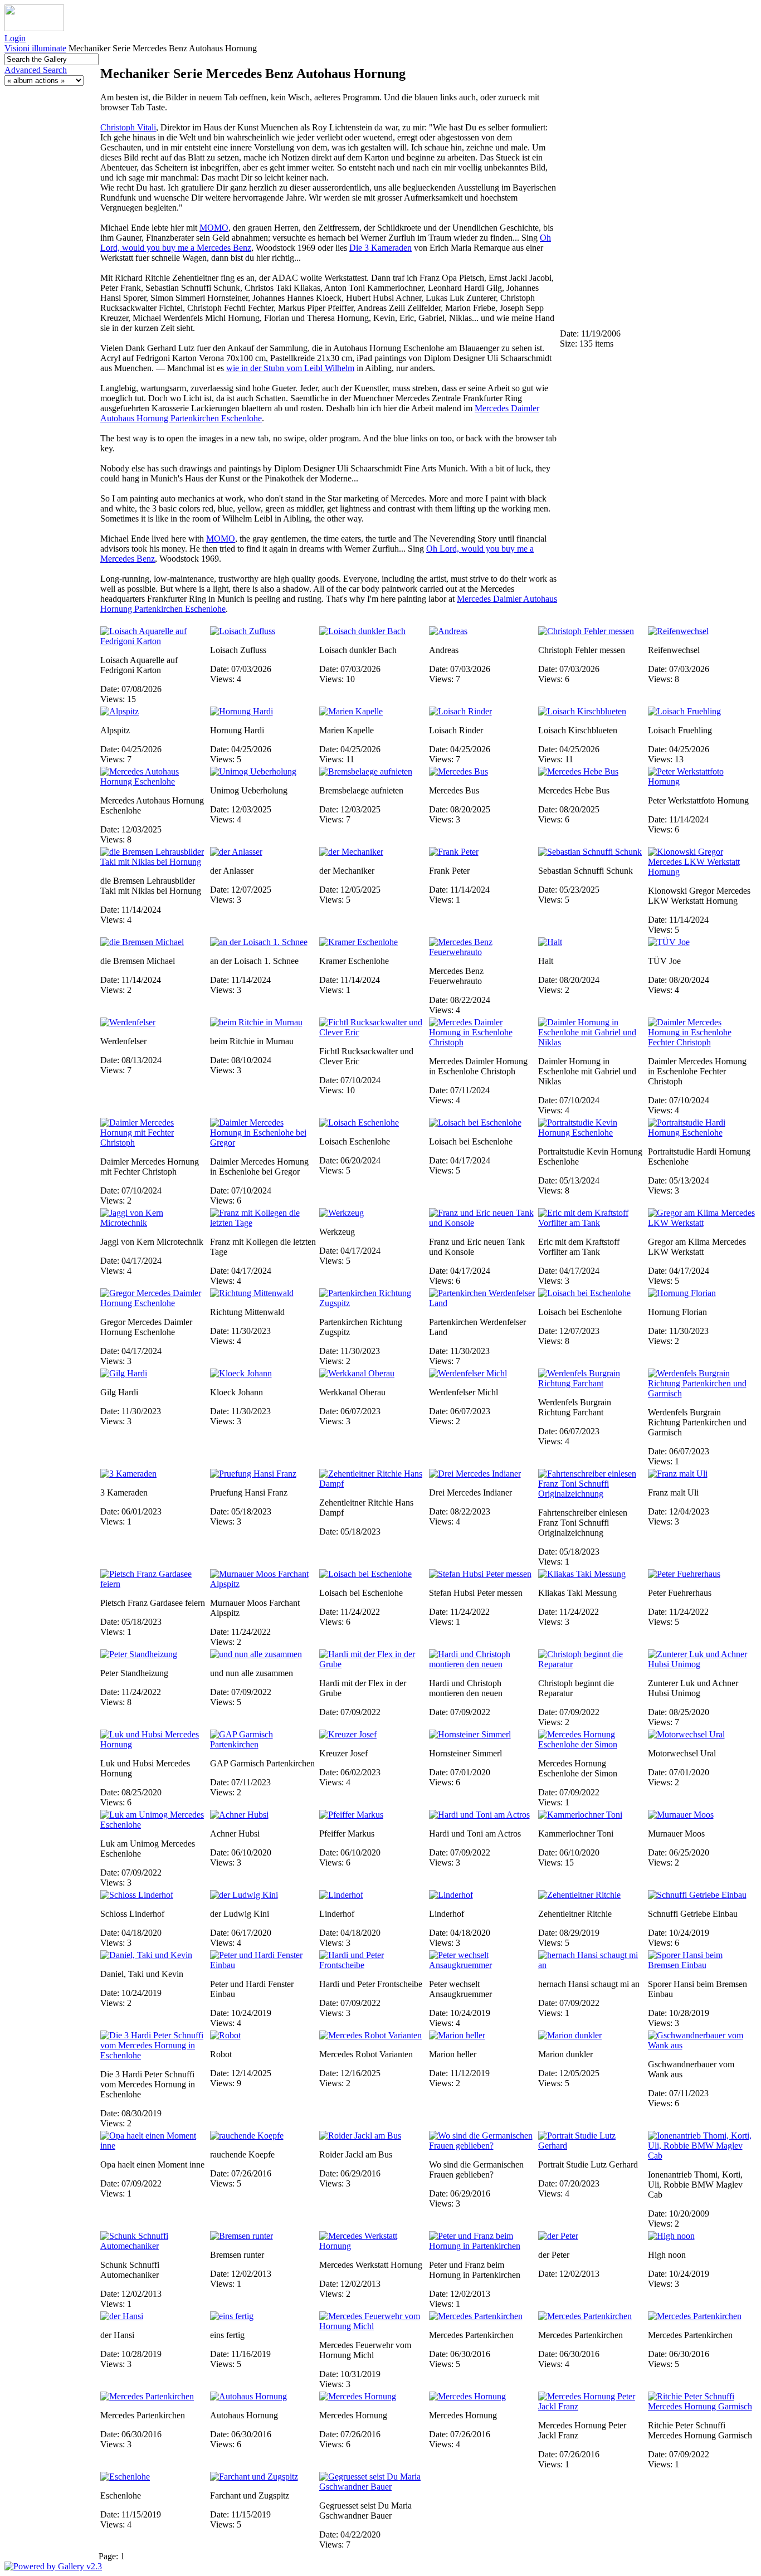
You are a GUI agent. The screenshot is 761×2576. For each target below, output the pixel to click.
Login (15, 38)
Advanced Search (36, 70)
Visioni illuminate (35, 48)
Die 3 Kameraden (380, 248)
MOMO (214, 228)
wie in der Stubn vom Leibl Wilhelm (290, 368)
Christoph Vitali (128, 127)
